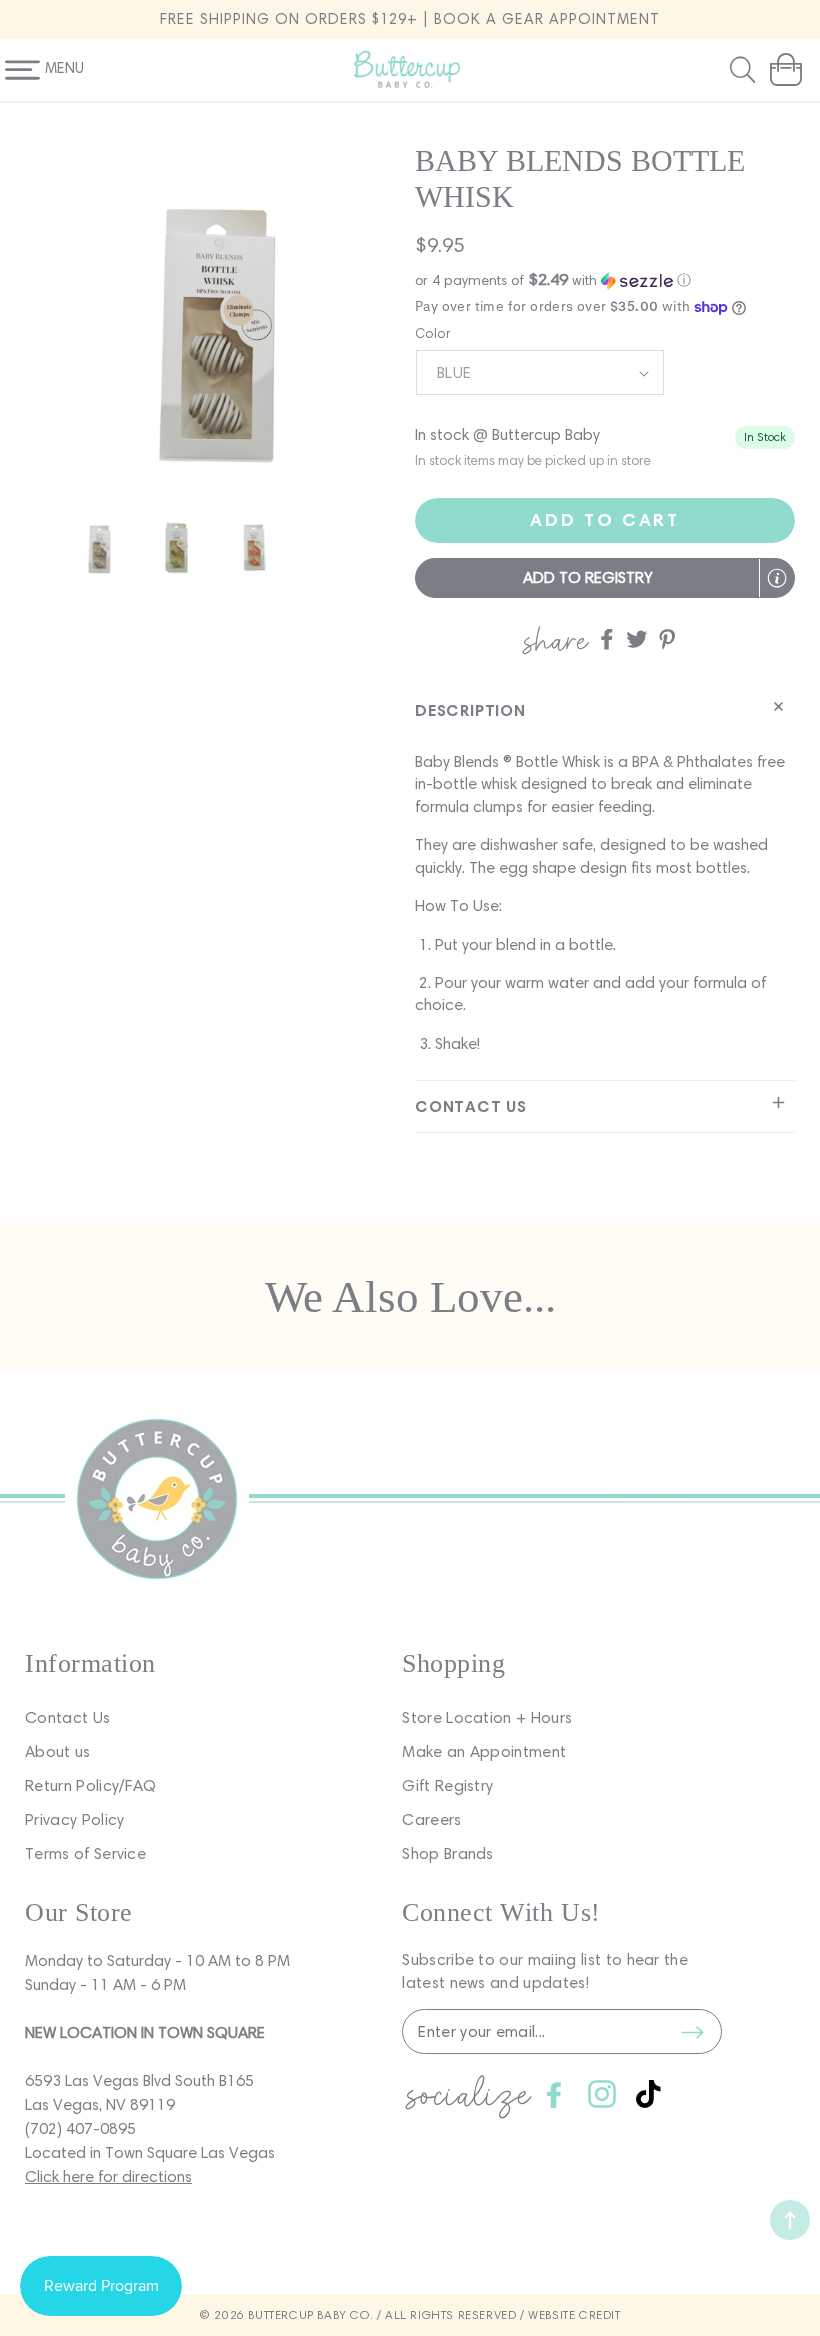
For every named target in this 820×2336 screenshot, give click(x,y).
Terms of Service (85, 1853)
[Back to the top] (790, 2220)
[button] (745, 70)
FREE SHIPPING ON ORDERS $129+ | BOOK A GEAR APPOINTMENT (410, 19)
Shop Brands (448, 1853)
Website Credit (574, 2314)
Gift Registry (447, 1785)
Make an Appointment (484, 1751)
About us (58, 1751)
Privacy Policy (74, 1819)
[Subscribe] (692, 2032)
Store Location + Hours (487, 1717)
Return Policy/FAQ (90, 1785)
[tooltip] (777, 578)
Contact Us (67, 1717)
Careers (431, 1819)
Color (432, 333)
